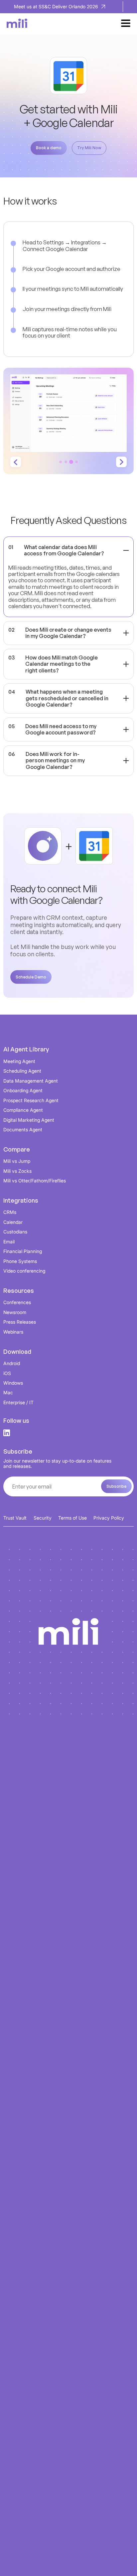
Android (12, 1363)
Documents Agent (23, 1130)
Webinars (13, 1332)
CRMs (10, 1212)
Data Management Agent (31, 1081)
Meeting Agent (19, 1061)
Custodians (15, 1232)
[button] (126, 23)
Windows (13, 1383)
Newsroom (15, 1312)
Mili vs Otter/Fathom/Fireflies (35, 1181)
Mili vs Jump (17, 1161)
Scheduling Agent (22, 1071)
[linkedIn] (7, 1433)
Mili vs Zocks (17, 1171)
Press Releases (20, 1322)
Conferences (17, 1302)
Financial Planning (23, 1251)
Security (43, 1518)
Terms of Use (72, 1518)
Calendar (13, 1222)
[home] (15, 23)
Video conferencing (24, 1271)
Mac (8, 1392)
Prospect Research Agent (31, 1100)
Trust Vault (15, 1518)
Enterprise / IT (18, 1402)
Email (9, 1242)
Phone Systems (20, 1261)
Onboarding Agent (23, 1090)
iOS (7, 1373)
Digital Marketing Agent (29, 1120)
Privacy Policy (109, 1518)
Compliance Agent (23, 1110)
